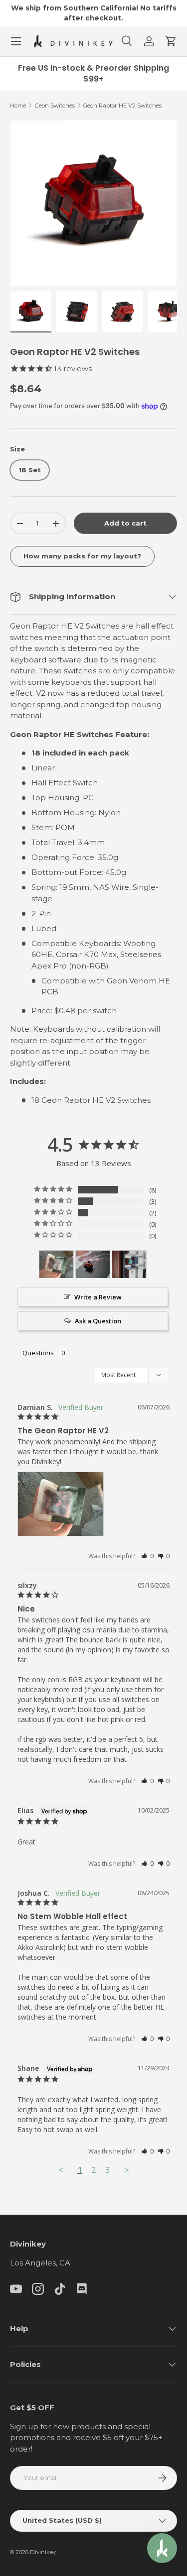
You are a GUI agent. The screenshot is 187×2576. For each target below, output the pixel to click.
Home (18, 106)
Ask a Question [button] (98, 1321)
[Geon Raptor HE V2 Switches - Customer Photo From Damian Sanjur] (56, 1264)
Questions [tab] (38, 1353)
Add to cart (125, 523)
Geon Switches (55, 106)
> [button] (127, 2170)
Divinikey (43, 2552)
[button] (171, 41)
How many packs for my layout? (82, 556)
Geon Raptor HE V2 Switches (122, 106)
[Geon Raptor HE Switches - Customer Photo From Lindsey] (93, 1264)
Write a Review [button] (98, 1297)
